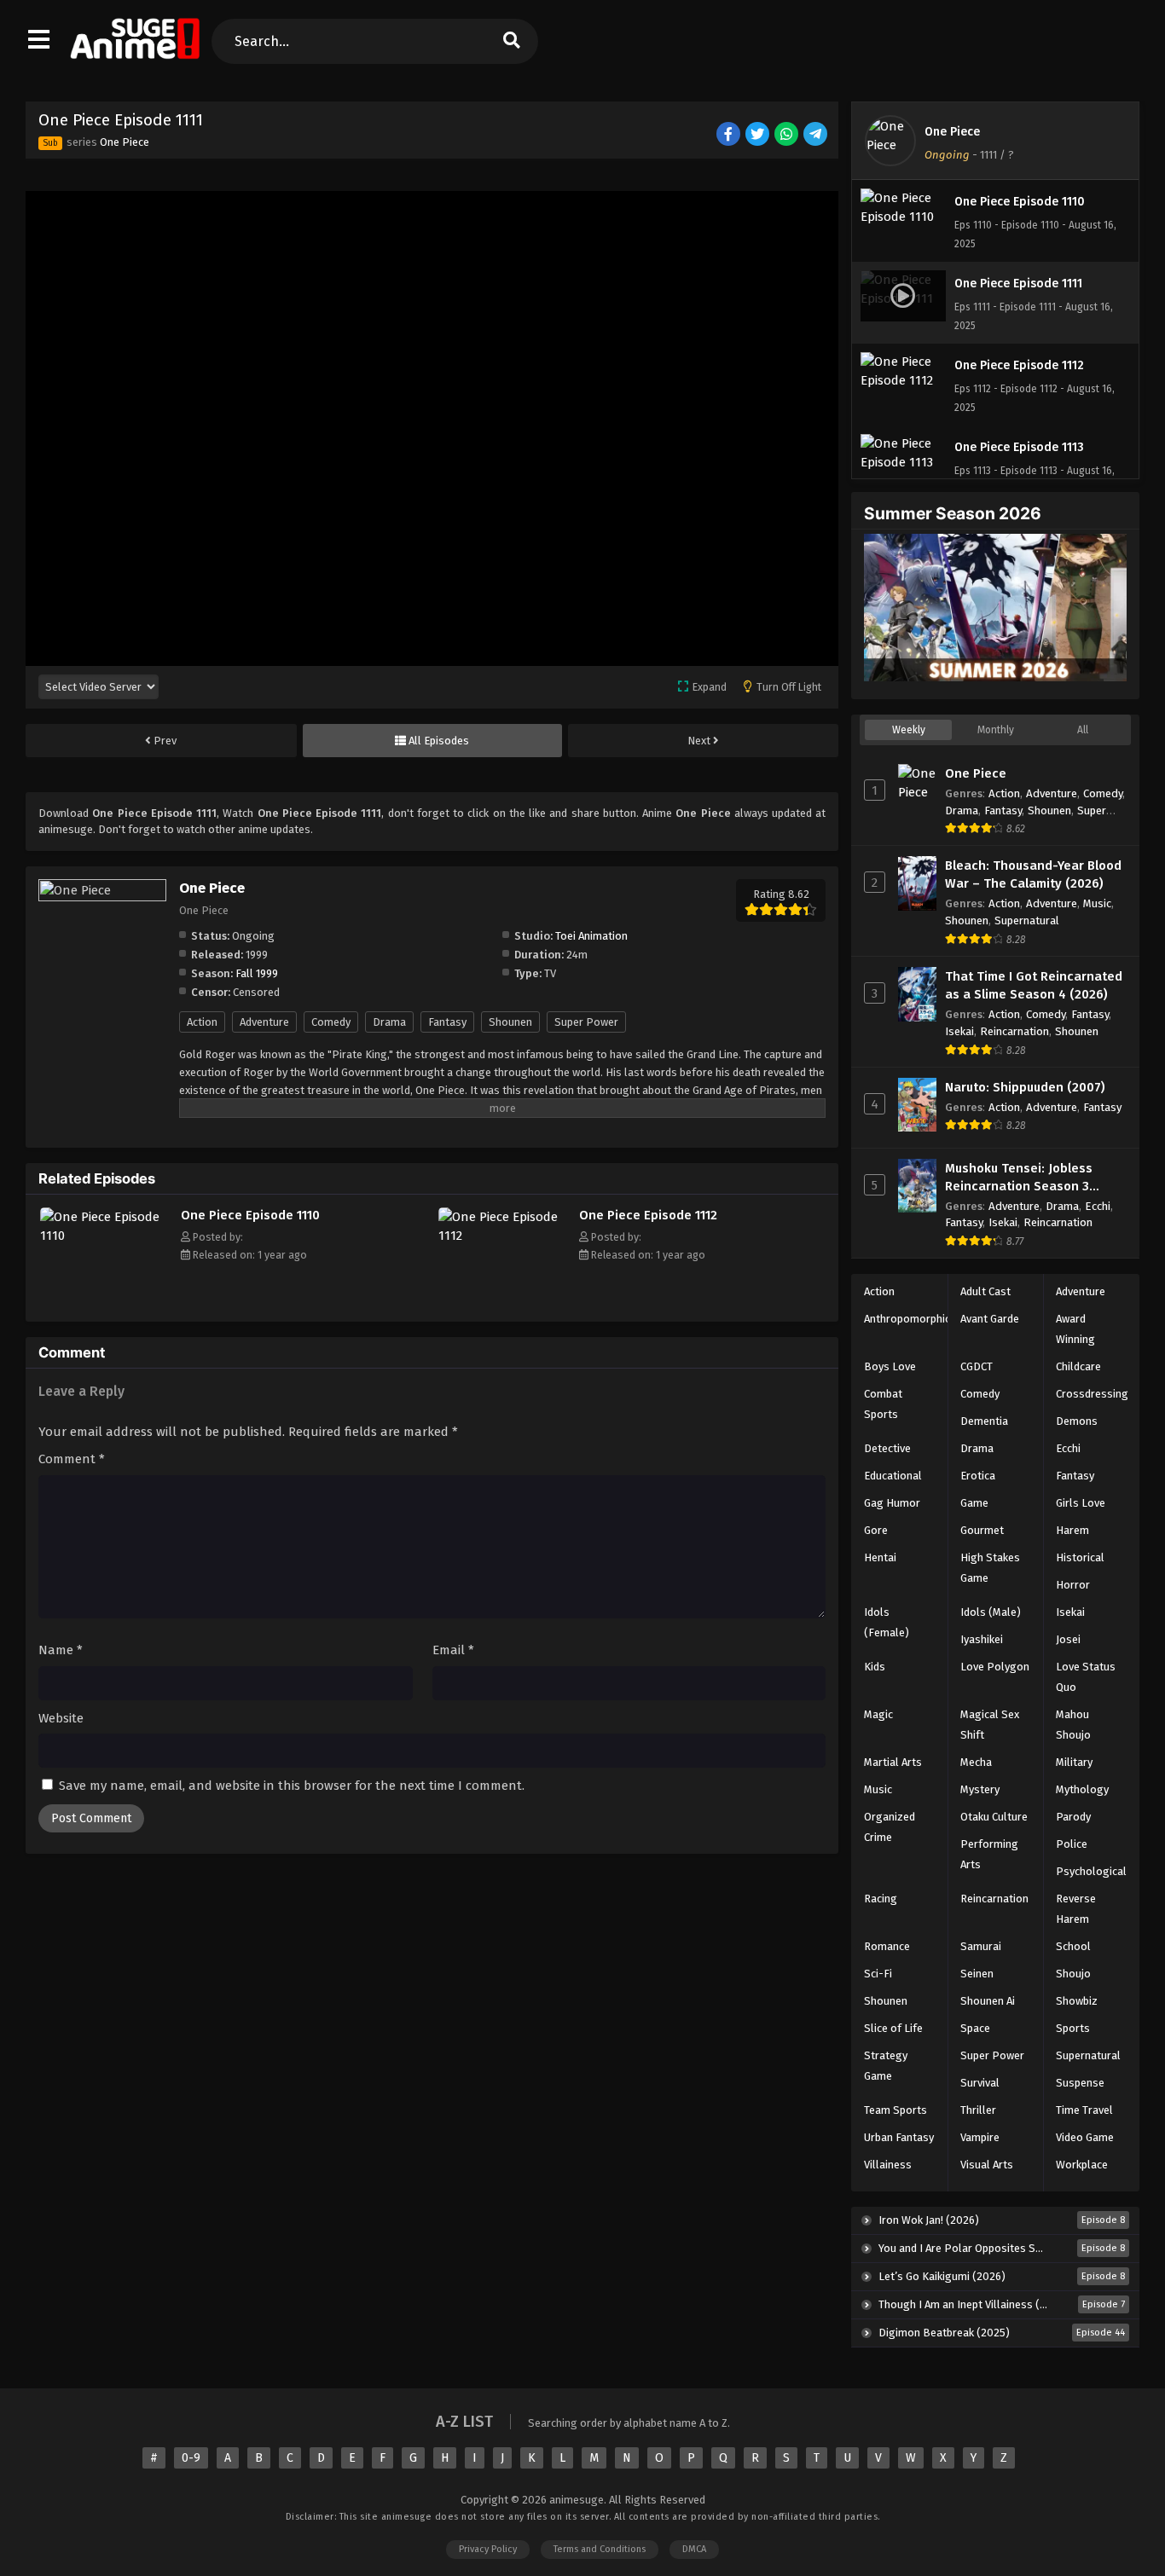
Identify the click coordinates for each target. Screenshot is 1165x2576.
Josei (1068, 1639)
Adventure (264, 1022)
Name (61, 1650)
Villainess (888, 2165)
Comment (72, 1459)
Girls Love (1081, 1503)
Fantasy (447, 1022)
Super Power (586, 1022)
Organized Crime (890, 1827)
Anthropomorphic (907, 1319)
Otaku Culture (994, 1817)
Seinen (977, 1974)
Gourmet (982, 1530)
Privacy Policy (488, 2549)
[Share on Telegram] (817, 135)
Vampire (980, 2137)
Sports (1073, 2028)
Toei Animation (591, 936)
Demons (1077, 1421)
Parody (1073, 1817)
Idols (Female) (887, 1622)
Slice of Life (893, 2028)
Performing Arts (989, 1854)
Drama (389, 1022)
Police (1072, 1844)
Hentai (880, 1557)
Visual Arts (987, 2165)
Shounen (510, 1022)
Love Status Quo (1086, 1677)
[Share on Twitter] (759, 135)
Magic (878, 1714)
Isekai (959, 1031)
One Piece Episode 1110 (250, 1215)
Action (202, 1022)
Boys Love (890, 1366)
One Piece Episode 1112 (648, 1215)
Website (61, 1718)
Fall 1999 (257, 973)
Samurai (981, 1946)
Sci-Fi (878, 1974)
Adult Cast (985, 1291)
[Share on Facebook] (730, 135)
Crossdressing (1092, 1394)
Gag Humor (892, 1503)
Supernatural (1027, 920)
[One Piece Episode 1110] (106, 1236)
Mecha (976, 1762)
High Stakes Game (990, 1568)
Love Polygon (995, 1667)
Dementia (984, 1421)
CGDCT (977, 1366)
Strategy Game (886, 2066)
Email (453, 1650)
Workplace (1082, 2165)
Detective (887, 1448)
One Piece (125, 142)
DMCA (694, 2549)
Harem (1072, 1530)
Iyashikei (982, 1639)
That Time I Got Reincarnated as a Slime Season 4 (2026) (1034, 985)
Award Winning (1075, 1329)
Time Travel (1084, 2110)
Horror (1073, 1585)
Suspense (1080, 2083)
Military (1074, 1762)
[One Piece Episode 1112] (504, 1236)
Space (975, 2028)
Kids (875, 1667)
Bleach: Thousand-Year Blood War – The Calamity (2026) (1033, 874)
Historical (1080, 1557)
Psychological (1091, 1871)
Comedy (331, 1022)
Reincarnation (1014, 1031)
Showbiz (1077, 2001)
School (1073, 1946)
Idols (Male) (991, 1612)
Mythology (1082, 1789)
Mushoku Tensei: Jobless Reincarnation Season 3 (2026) (1019, 1178)
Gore (876, 1530)
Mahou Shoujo (1073, 1725)
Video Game (1085, 2137)
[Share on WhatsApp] (788, 135)
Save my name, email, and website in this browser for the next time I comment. (292, 1786)
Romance (887, 1946)
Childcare (1078, 1366)
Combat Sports (883, 1404)
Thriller (978, 2110)
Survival (980, 2083)
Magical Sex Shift (990, 1725)
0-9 (191, 2458)
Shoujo (1073, 1974)
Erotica (978, 1476)
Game (974, 1503)
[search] (511, 41)
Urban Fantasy (899, 2137)
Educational (893, 1476)
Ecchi (1098, 1206)
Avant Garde (990, 1319)
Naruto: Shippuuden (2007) (1025, 1087)
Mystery (980, 1789)
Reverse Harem (1076, 1909)
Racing (881, 1899)
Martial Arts (893, 1762)
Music (1097, 903)
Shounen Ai (988, 2001)
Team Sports (895, 2110)
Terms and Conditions (600, 2549)
